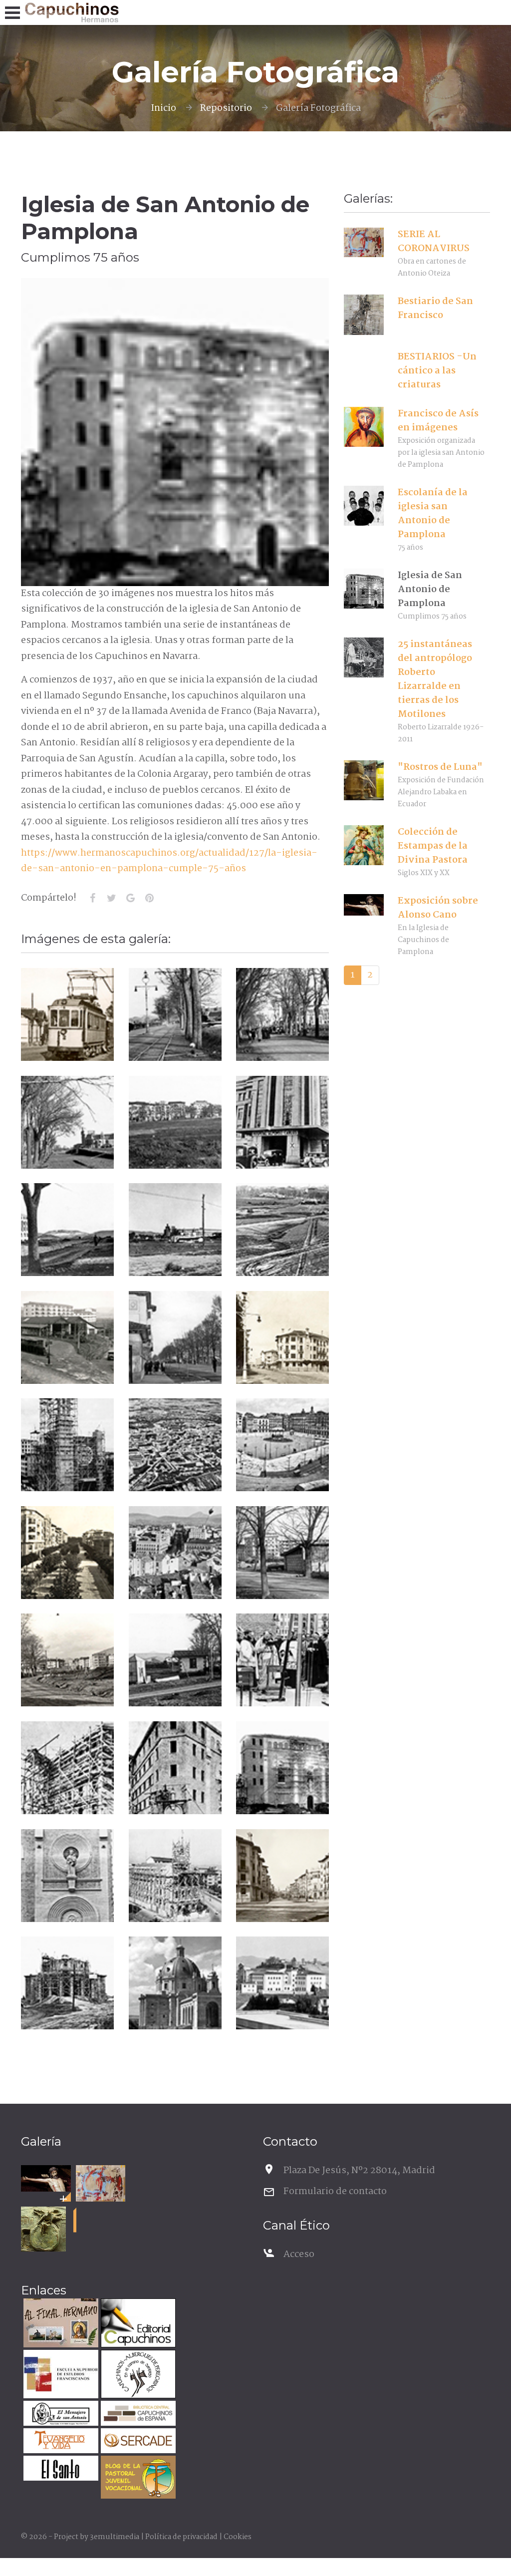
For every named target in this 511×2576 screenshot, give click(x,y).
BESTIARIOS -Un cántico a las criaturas (437, 371)
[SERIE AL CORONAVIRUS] (364, 243)
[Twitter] (111, 898)
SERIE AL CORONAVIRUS (434, 242)
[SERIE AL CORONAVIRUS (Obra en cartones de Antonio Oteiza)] (101, 2183)
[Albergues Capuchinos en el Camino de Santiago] (137, 2376)
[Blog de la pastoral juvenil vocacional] (137, 2478)
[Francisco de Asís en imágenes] (364, 427)
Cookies (238, 2537)
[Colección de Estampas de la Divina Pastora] (364, 845)
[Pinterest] (149, 898)
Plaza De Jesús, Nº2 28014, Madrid (359, 2171)
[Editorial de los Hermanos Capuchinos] (137, 2324)
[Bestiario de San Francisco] (364, 315)
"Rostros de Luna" (440, 767)
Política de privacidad (181, 2537)
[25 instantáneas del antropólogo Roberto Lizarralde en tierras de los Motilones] (364, 657)
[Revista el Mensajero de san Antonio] (60, 2415)
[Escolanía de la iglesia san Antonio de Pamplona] (364, 506)
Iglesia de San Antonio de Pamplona (430, 590)
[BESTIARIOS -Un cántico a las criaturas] (364, 370)
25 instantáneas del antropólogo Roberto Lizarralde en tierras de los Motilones (435, 679)
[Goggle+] (130, 898)
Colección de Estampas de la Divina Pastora (433, 846)
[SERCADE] (137, 2442)
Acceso (299, 2254)
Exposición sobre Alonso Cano (438, 908)
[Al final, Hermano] (60, 2324)
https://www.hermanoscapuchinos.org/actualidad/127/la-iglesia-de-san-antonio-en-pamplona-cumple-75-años (169, 861)
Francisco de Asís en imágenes (438, 421)
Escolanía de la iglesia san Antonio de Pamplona (433, 514)
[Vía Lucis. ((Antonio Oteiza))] (43, 2229)
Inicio (163, 108)
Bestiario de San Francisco (435, 309)
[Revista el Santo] (60, 2469)
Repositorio (226, 108)
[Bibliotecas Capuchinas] (137, 2415)
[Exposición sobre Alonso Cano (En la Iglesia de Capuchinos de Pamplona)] (46, 2178)
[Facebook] (92, 898)
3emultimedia (115, 2537)
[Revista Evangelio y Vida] (60, 2442)
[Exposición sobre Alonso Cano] (364, 905)
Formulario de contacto (335, 2192)
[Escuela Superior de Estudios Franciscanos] (60, 2376)
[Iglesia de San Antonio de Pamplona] (364, 589)
